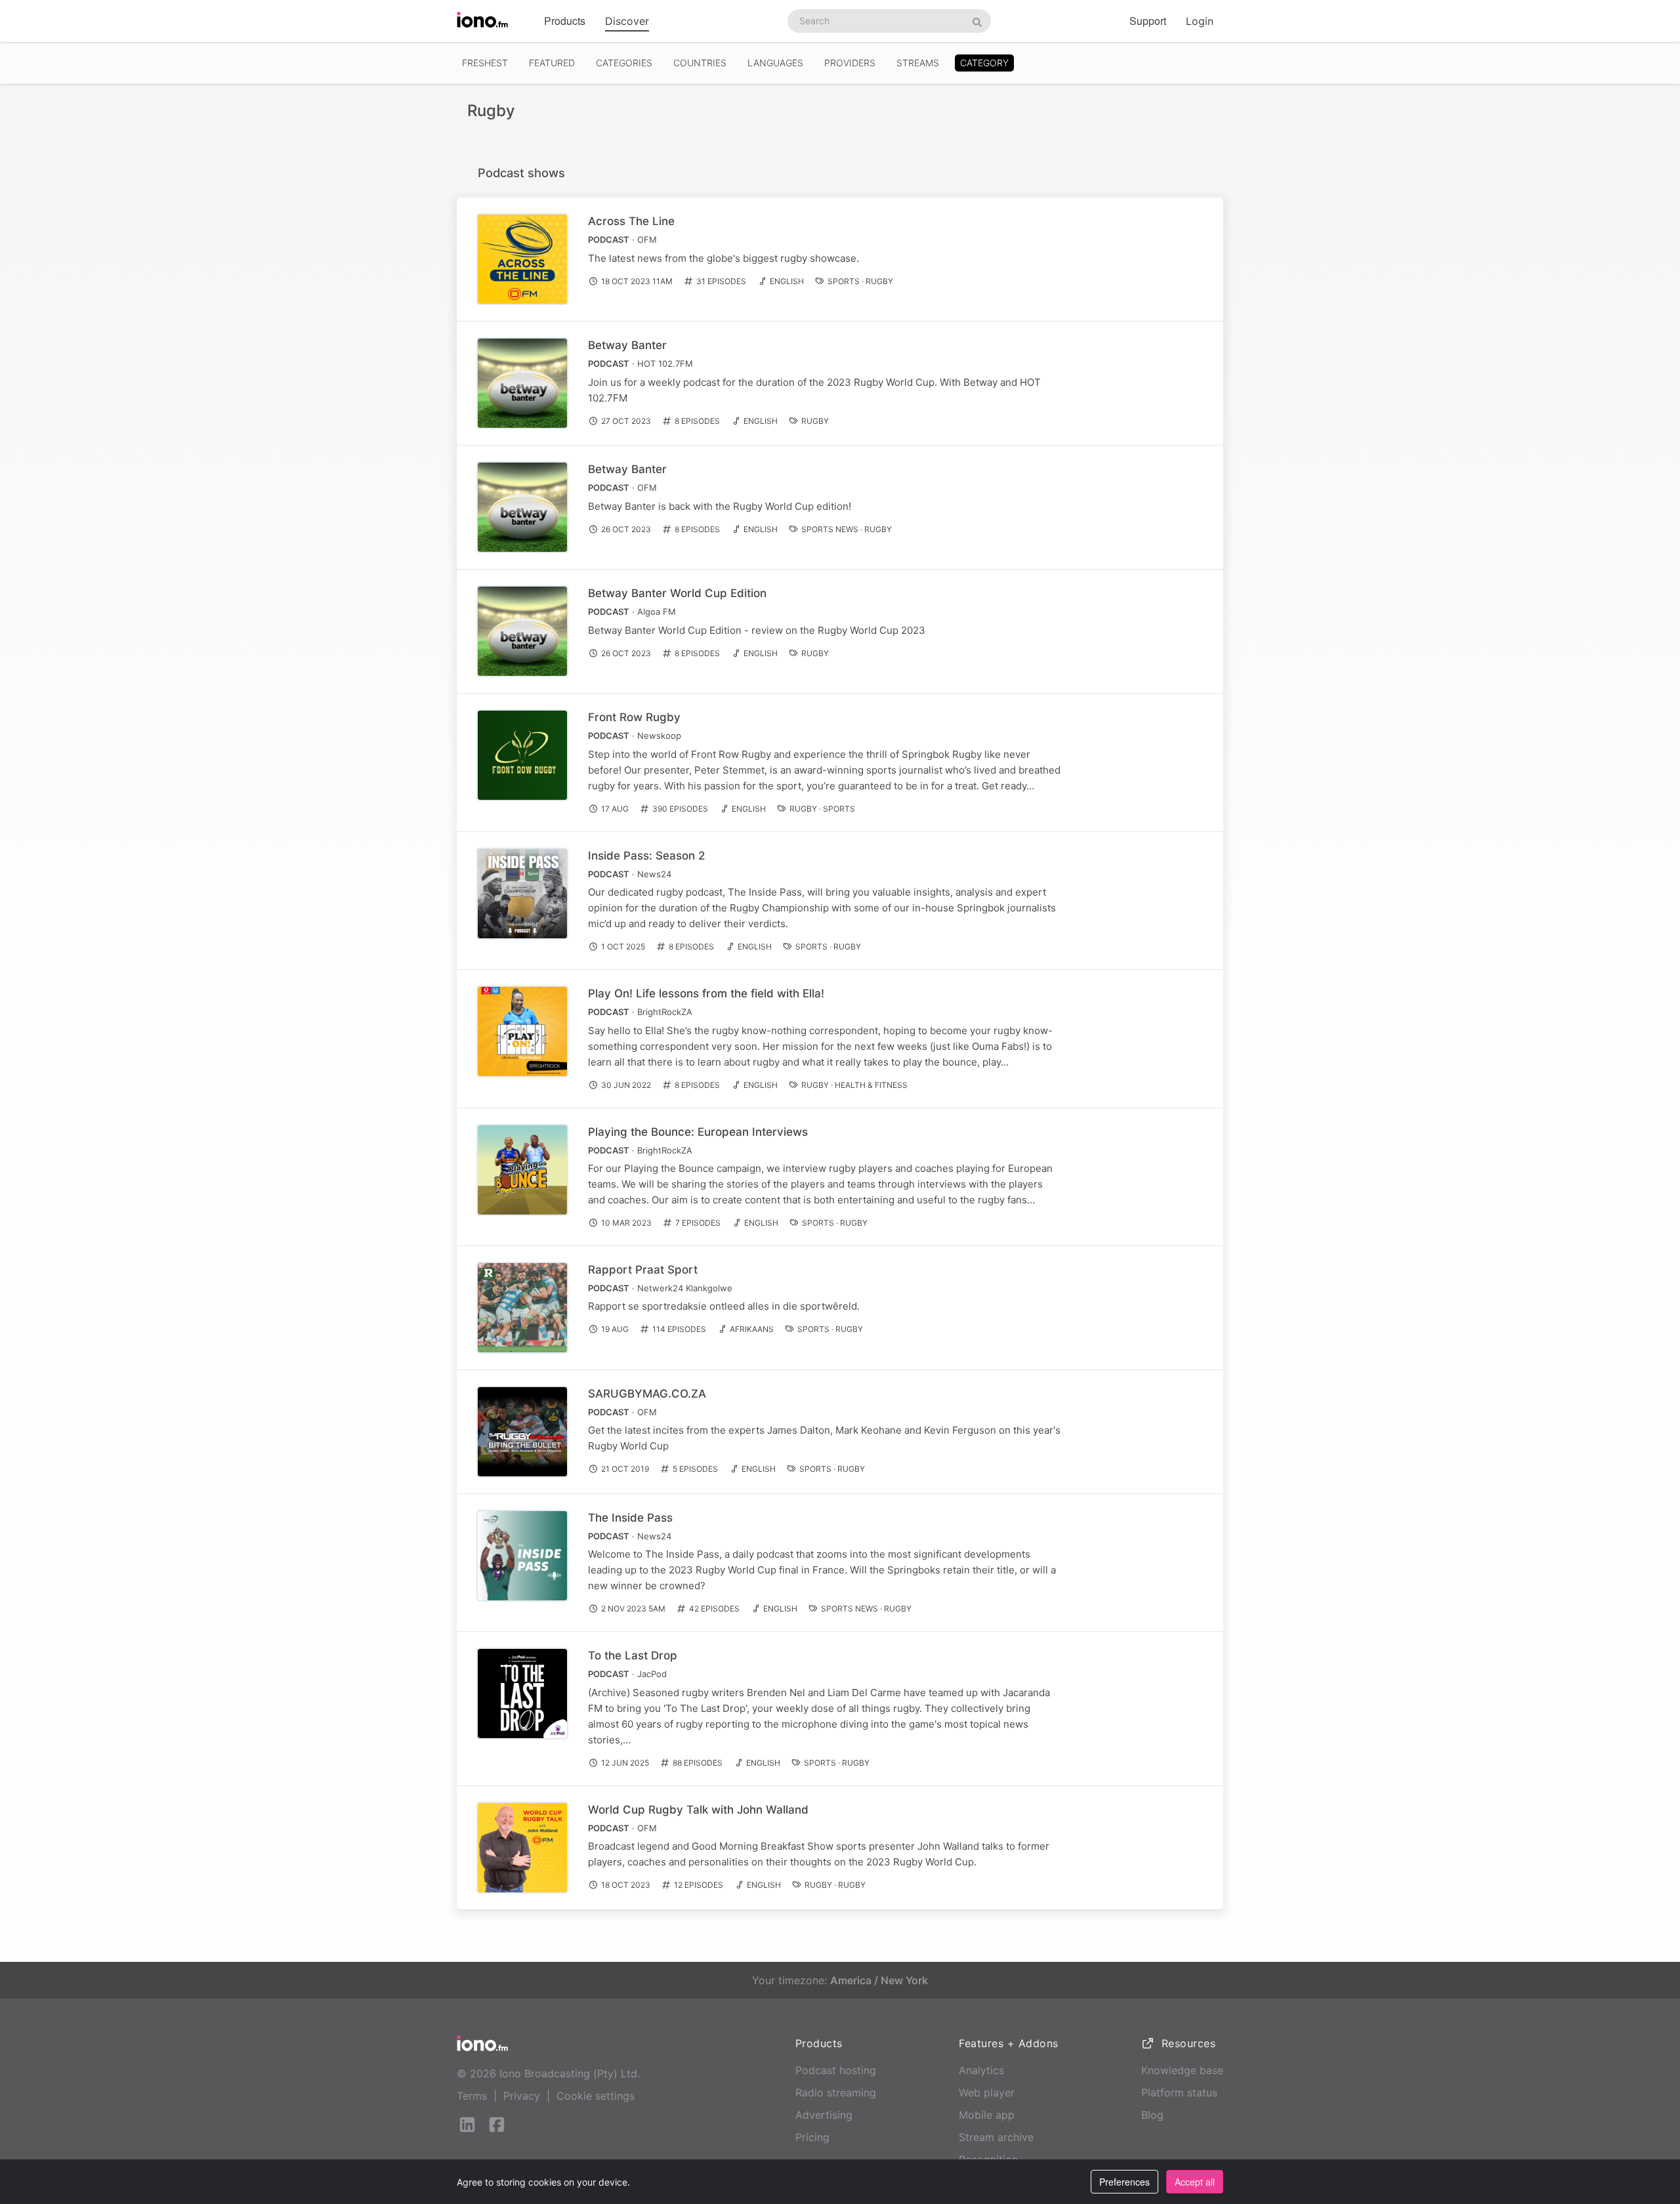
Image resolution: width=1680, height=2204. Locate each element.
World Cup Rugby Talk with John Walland (698, 1810)
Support (1148, 21)
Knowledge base (1182, 2070)
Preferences (1124, 2182)
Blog (1152, 2115)
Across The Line (631, 221)
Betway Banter (627, 345)
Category (984, 63)
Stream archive (996, 2137)
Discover (627, 21)
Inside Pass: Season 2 (646, 856)
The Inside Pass (630, 1518)
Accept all (1195, 2182)
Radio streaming (836, 2092)
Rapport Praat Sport (643, 1270)
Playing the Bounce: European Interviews (698, 1132)
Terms (472, 2096)
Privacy (522, 2096)
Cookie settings (596, 2096)
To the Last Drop (633, 1655)
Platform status (1179, 2092)
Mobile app (987, 2115)
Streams (918, 63)
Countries (700, 63)
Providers (850, 63)
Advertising (824, 2115)
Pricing (812, 2137)
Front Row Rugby (634, 717)
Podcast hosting (836, 2070)
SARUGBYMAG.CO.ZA (647, 1394)
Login (1200, 21)
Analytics (981, 2070)
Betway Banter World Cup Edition (677, 593)
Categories (624, 63)
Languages (775, 63)
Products (565, 21)
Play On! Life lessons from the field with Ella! (706, 993)
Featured (552, 63)
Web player (987, 2092)
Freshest (485, 63)
